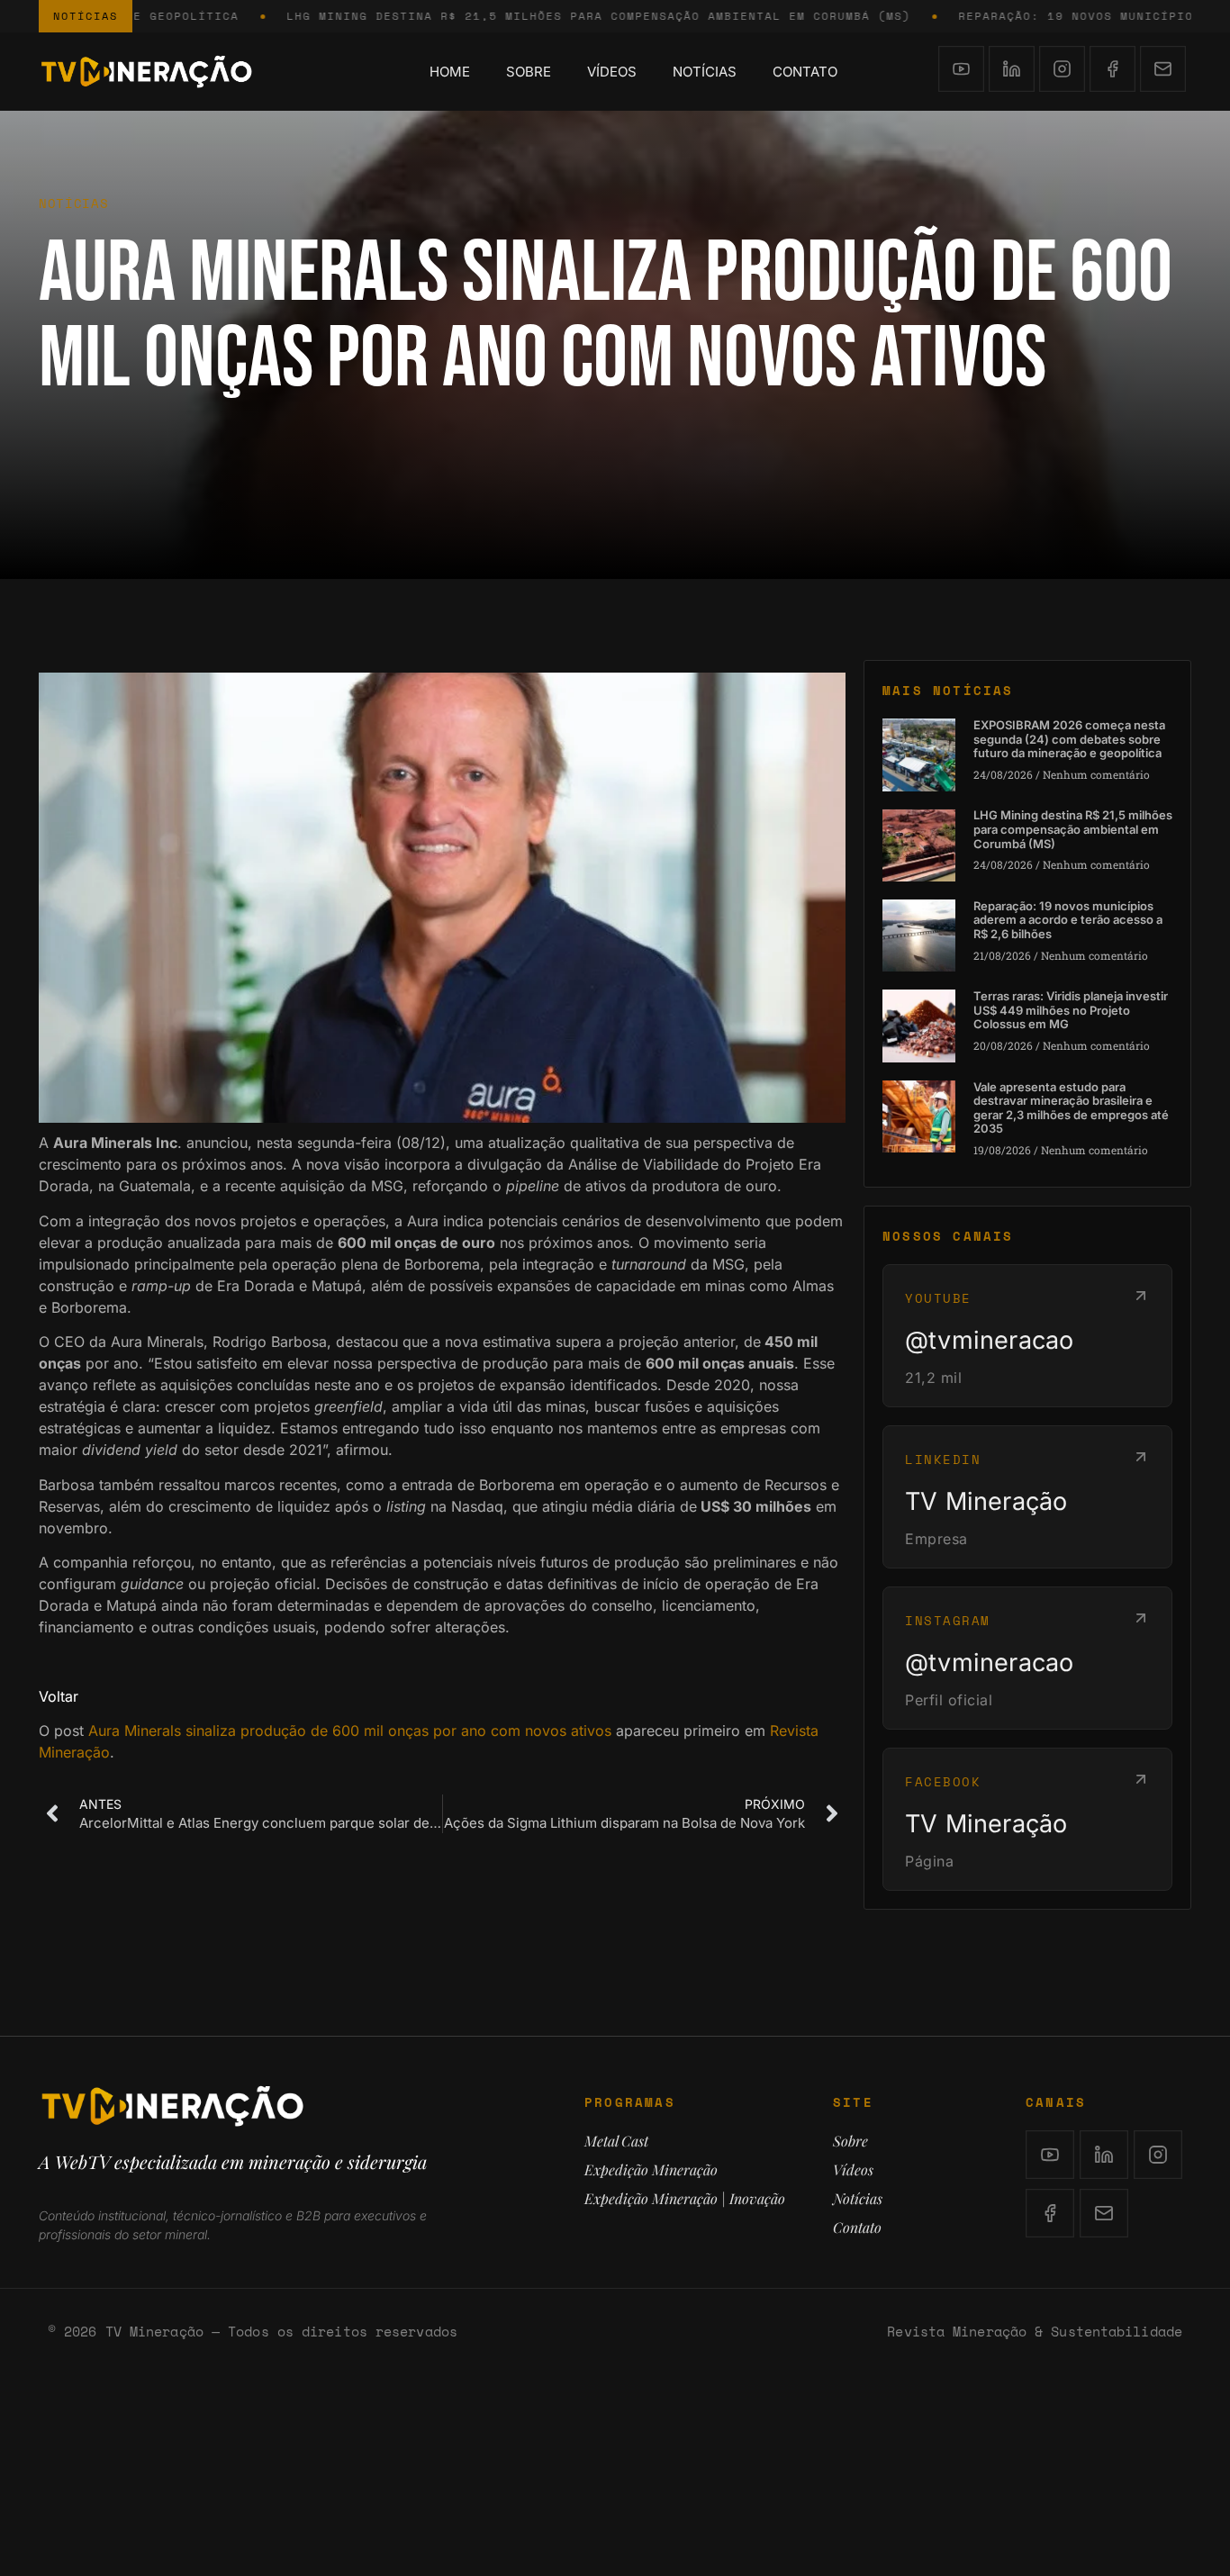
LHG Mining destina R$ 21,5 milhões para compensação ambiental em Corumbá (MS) (1073, 829)
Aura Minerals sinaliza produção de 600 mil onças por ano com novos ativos (350, 1731)
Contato (805, 72)
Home (450, 72)
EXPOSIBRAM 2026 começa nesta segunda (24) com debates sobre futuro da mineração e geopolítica (1069, 739)
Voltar (59, 1696)
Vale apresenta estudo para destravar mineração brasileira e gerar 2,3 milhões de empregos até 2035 (1071, 1108)
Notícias (705, 72)
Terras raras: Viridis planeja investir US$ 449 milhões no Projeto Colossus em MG (1071, 1010)
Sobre (529, 72)
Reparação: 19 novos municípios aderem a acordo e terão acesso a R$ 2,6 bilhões (1068, 920)
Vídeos (612, 72)
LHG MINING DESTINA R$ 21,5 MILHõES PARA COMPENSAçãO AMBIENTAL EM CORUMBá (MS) (525, 16)
